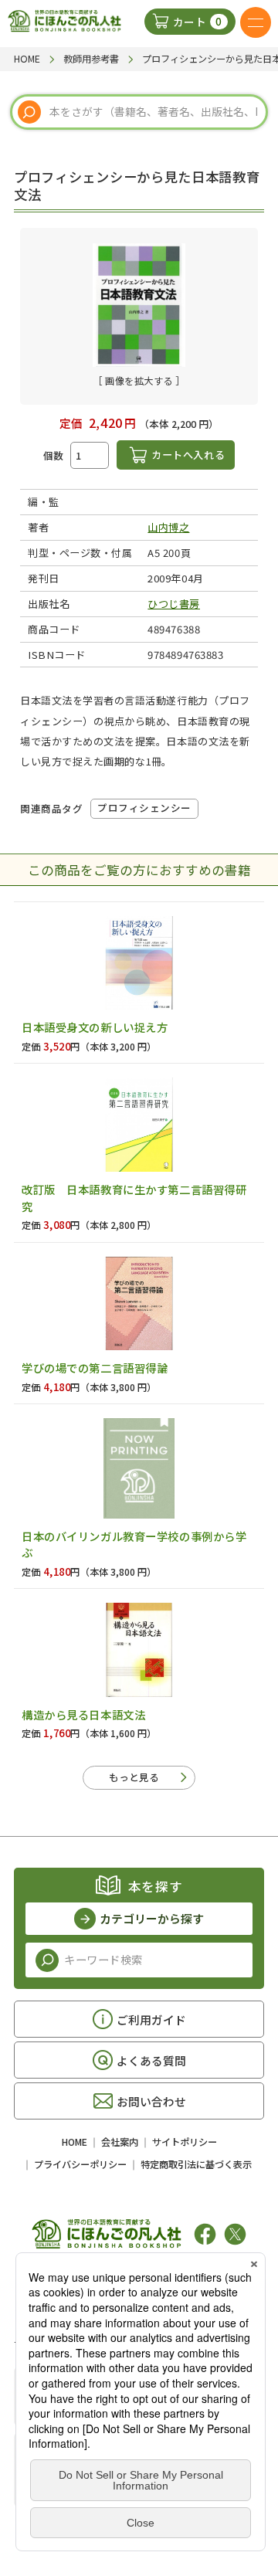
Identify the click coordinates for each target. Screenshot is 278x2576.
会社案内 (120, 2142)
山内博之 (168, 527)
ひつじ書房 (174, 604)
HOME (75, 2142)
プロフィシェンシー (144, 808)
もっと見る (134, 1777)
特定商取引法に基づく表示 (196, 2164)
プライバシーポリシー (80, 2164)
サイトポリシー (185, 2142)
